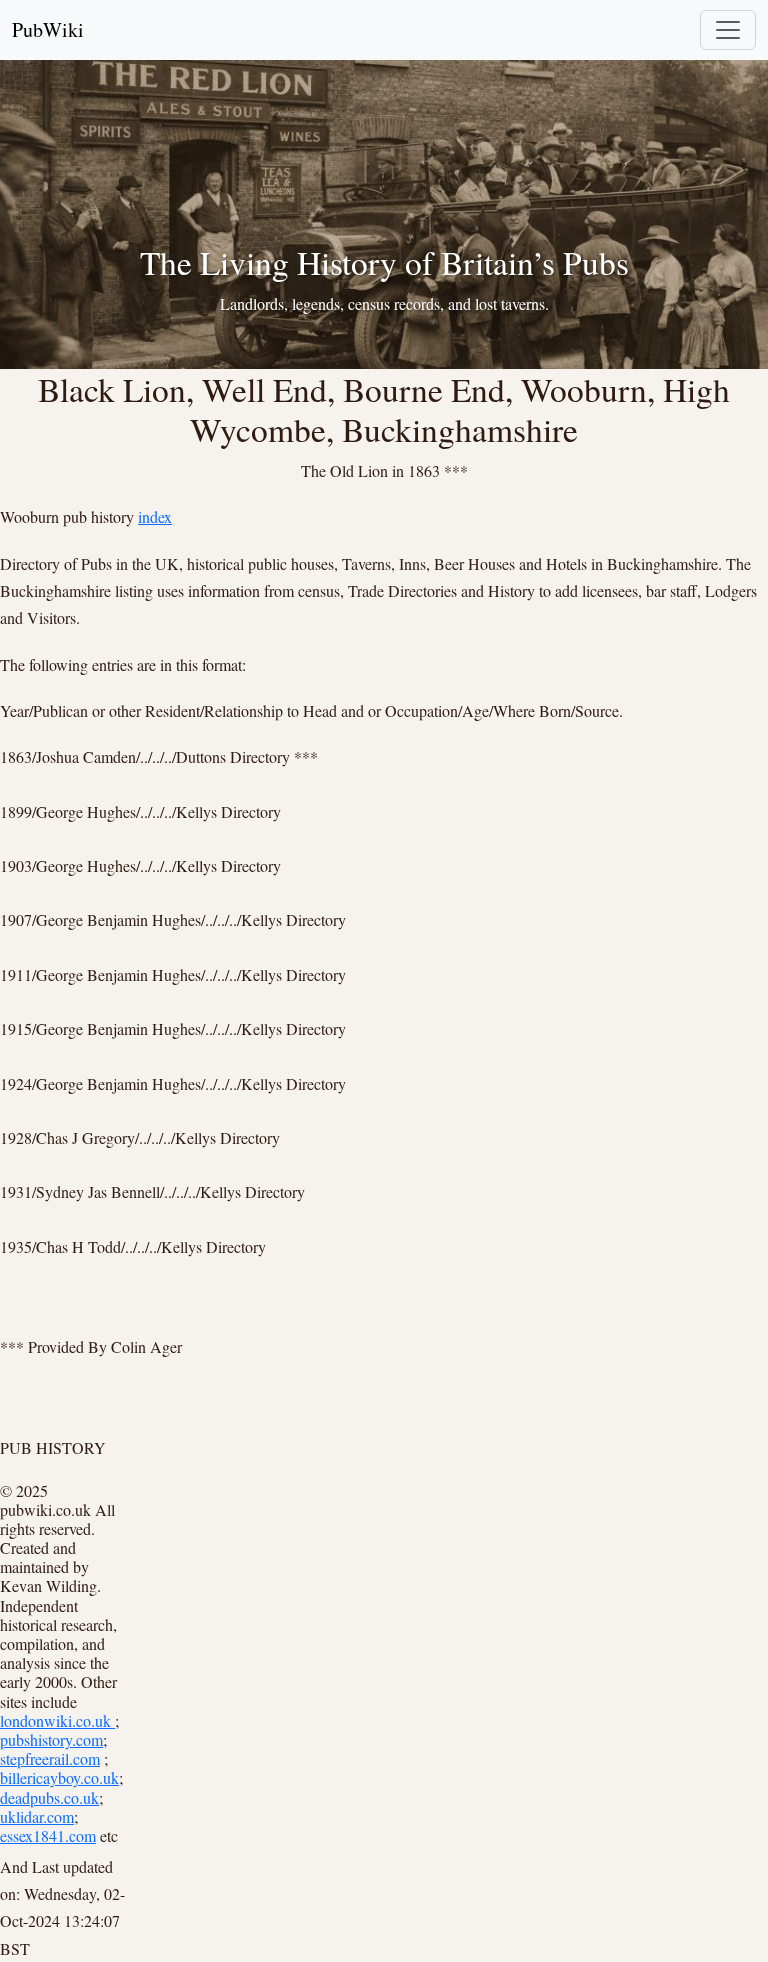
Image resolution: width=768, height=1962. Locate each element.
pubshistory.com (51, 1739)
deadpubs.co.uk (49, 1797)
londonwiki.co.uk (57, 1720)
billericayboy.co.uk (59, 1777)
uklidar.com (37, 1816)
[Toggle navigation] (728, 30)
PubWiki (48, 29)
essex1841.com (48, 1835)
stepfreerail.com (50, 1758)
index (155, 516)
